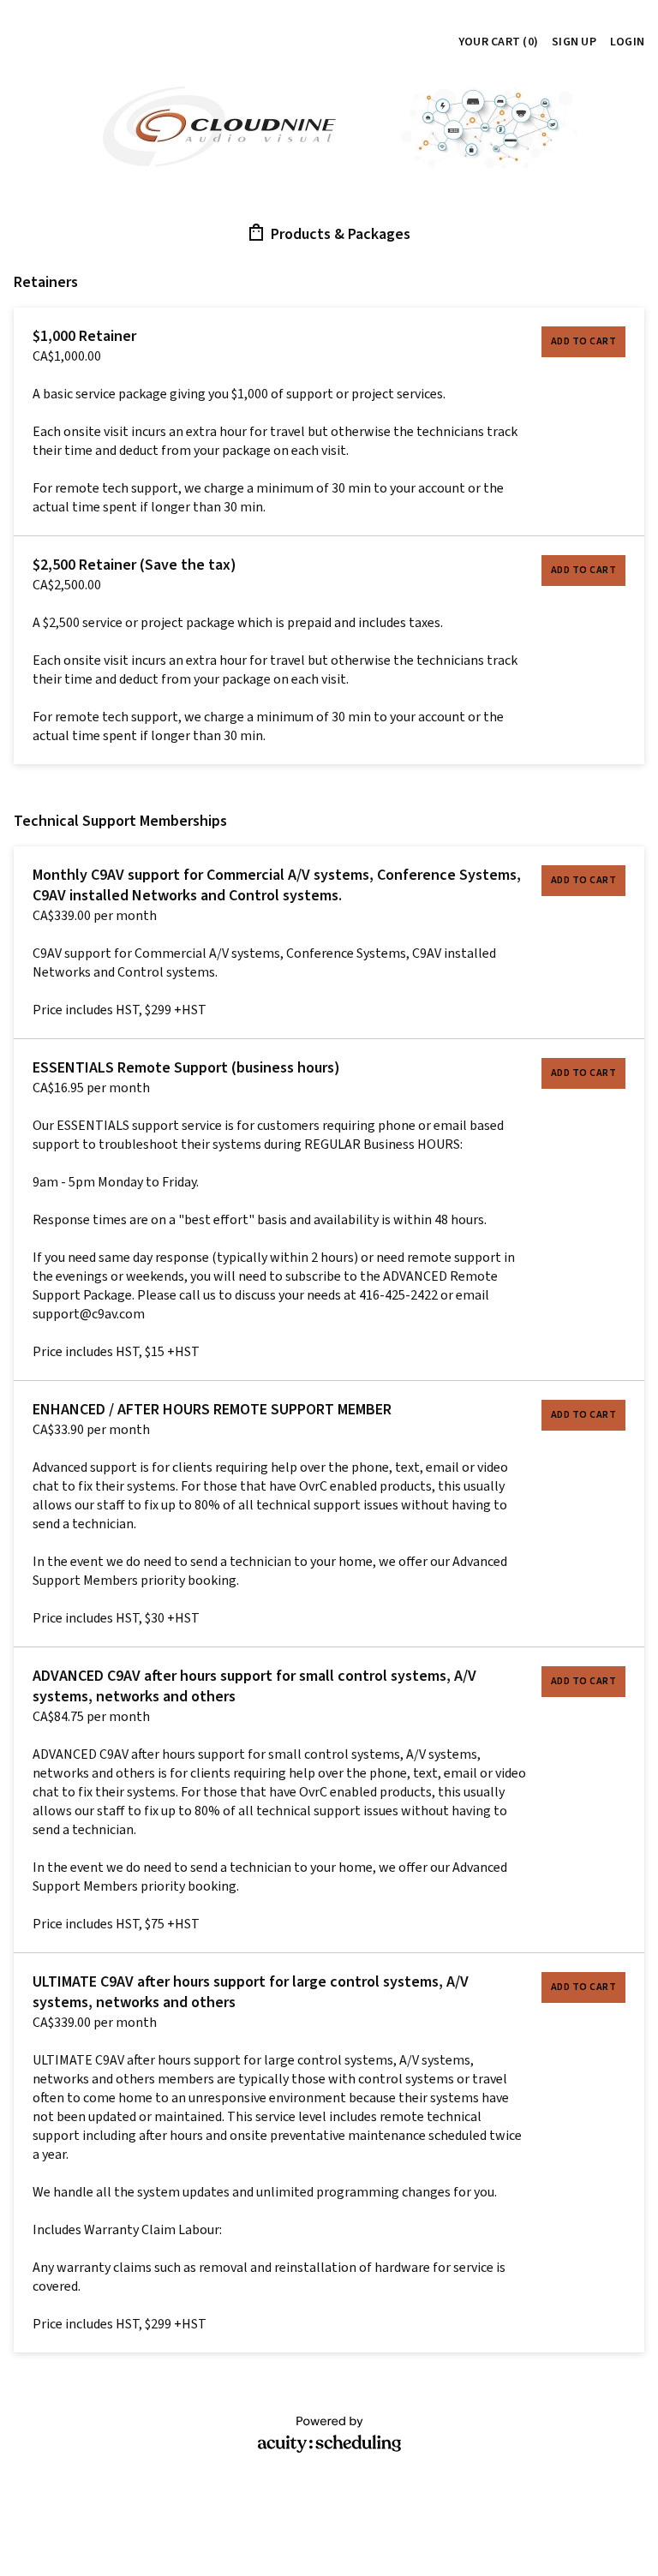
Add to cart (584, 341)
